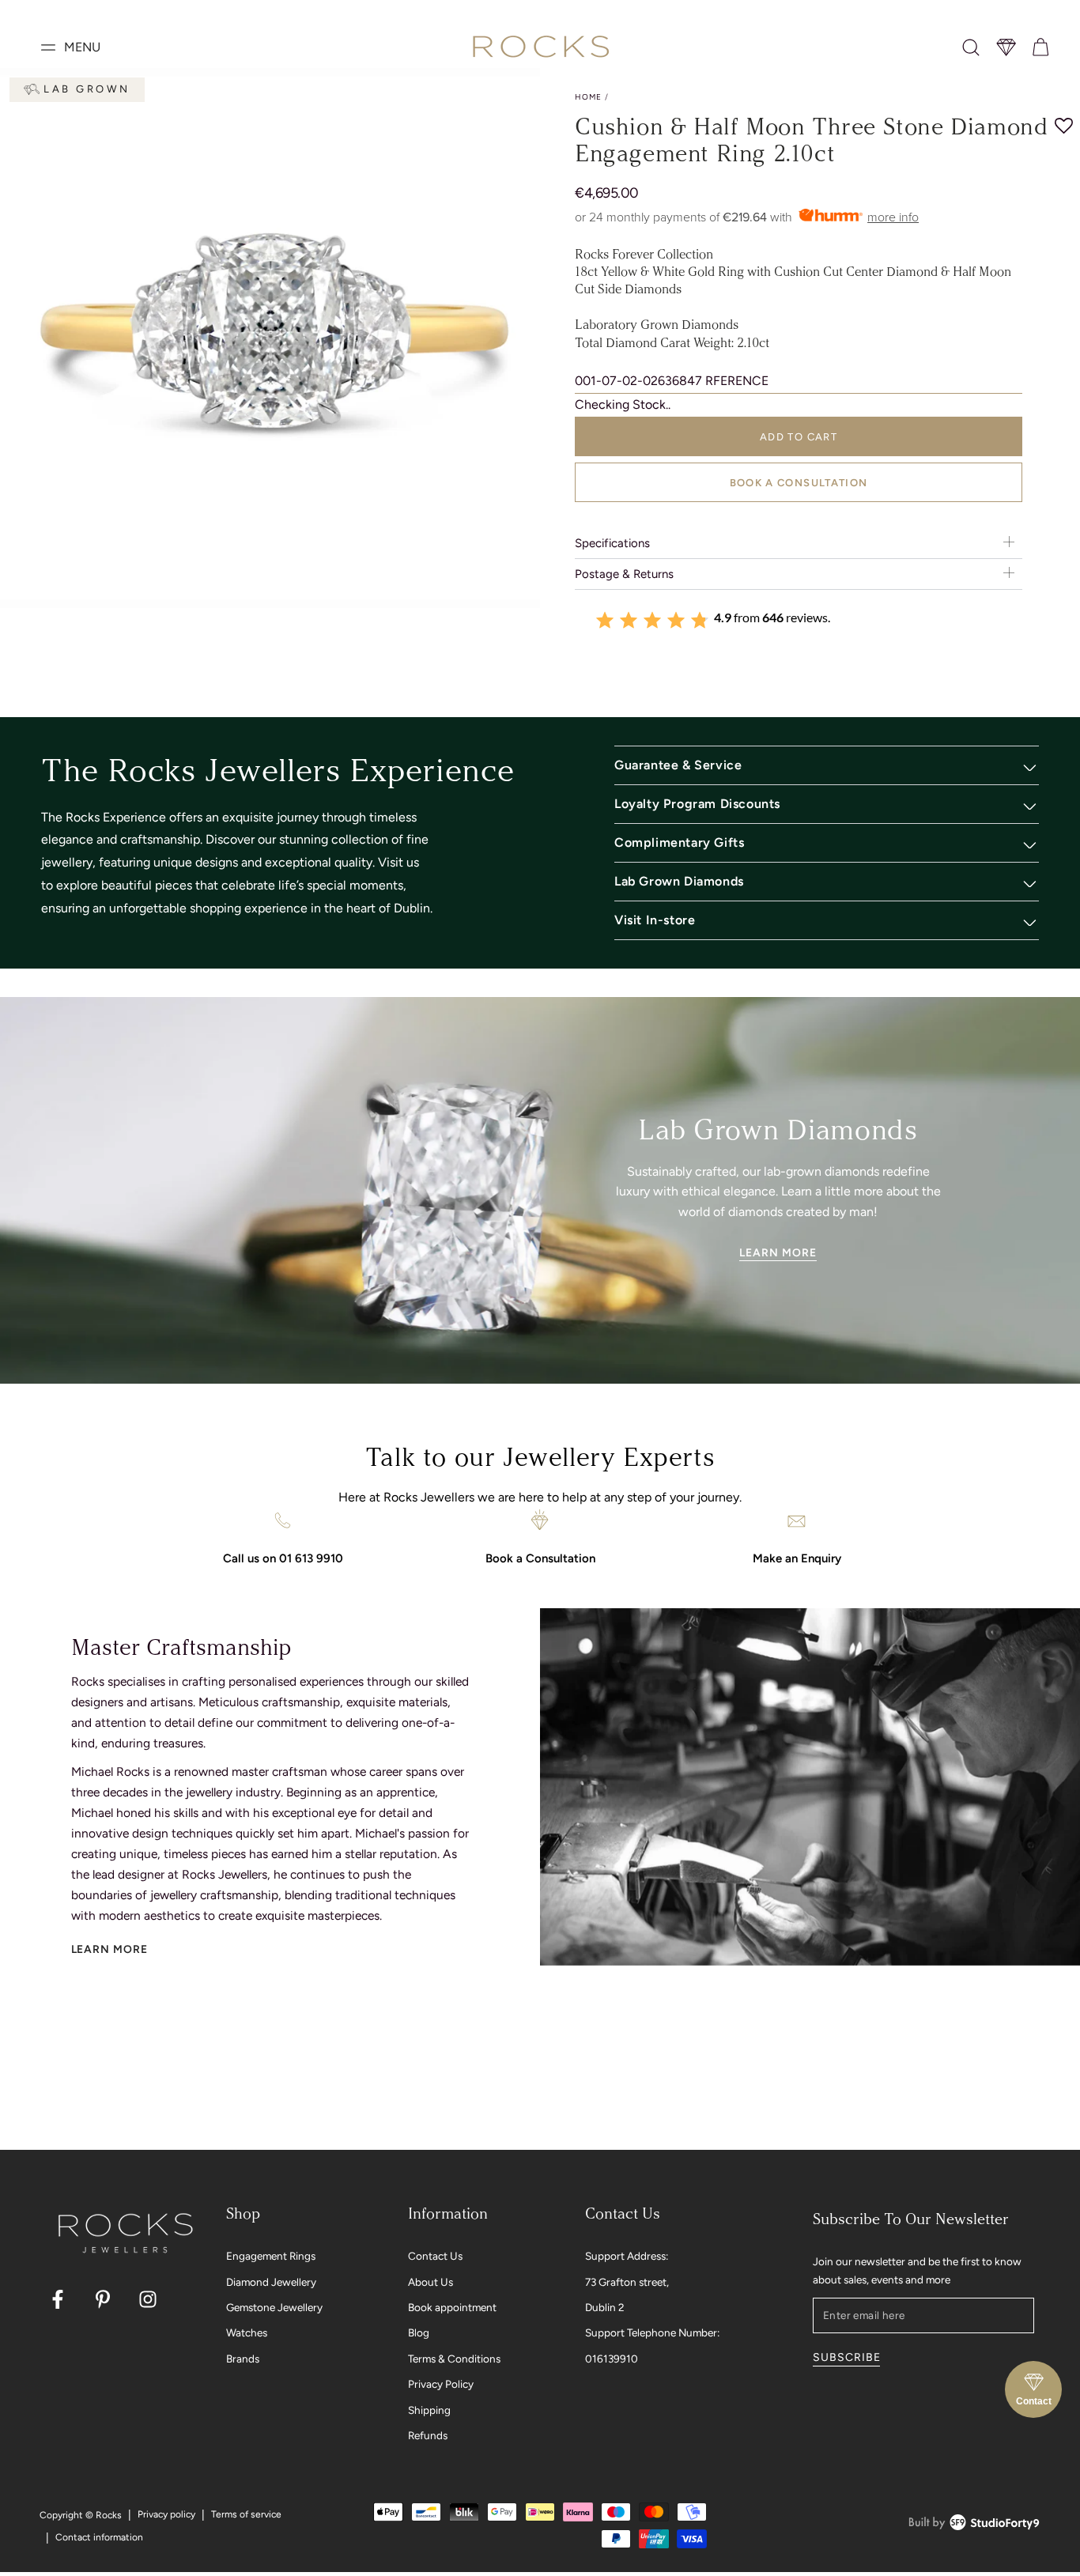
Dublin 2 (605, 2307)
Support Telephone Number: (652, 2332)
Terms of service (246, 2514)
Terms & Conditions (454, 2359)
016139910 (612, 2359)
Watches (247, 2332)
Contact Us (435, 2256)
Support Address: (627, 2256)
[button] (971, 47)
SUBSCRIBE (846, 2357)
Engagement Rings (271, 2256)
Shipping (429, 2410)
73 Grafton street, (627, 2282)
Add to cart (799, 437)
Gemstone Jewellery (274, 2307)
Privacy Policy (441, 2384)
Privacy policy (166, 2514)
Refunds (428, 2435)
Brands (243, 2359)
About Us (430, 2282)
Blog (419, 2332)
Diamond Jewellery (271, 2282)
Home (588, 97)
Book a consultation (799, 483)
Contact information (99, 2537)
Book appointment (452, 2307)
